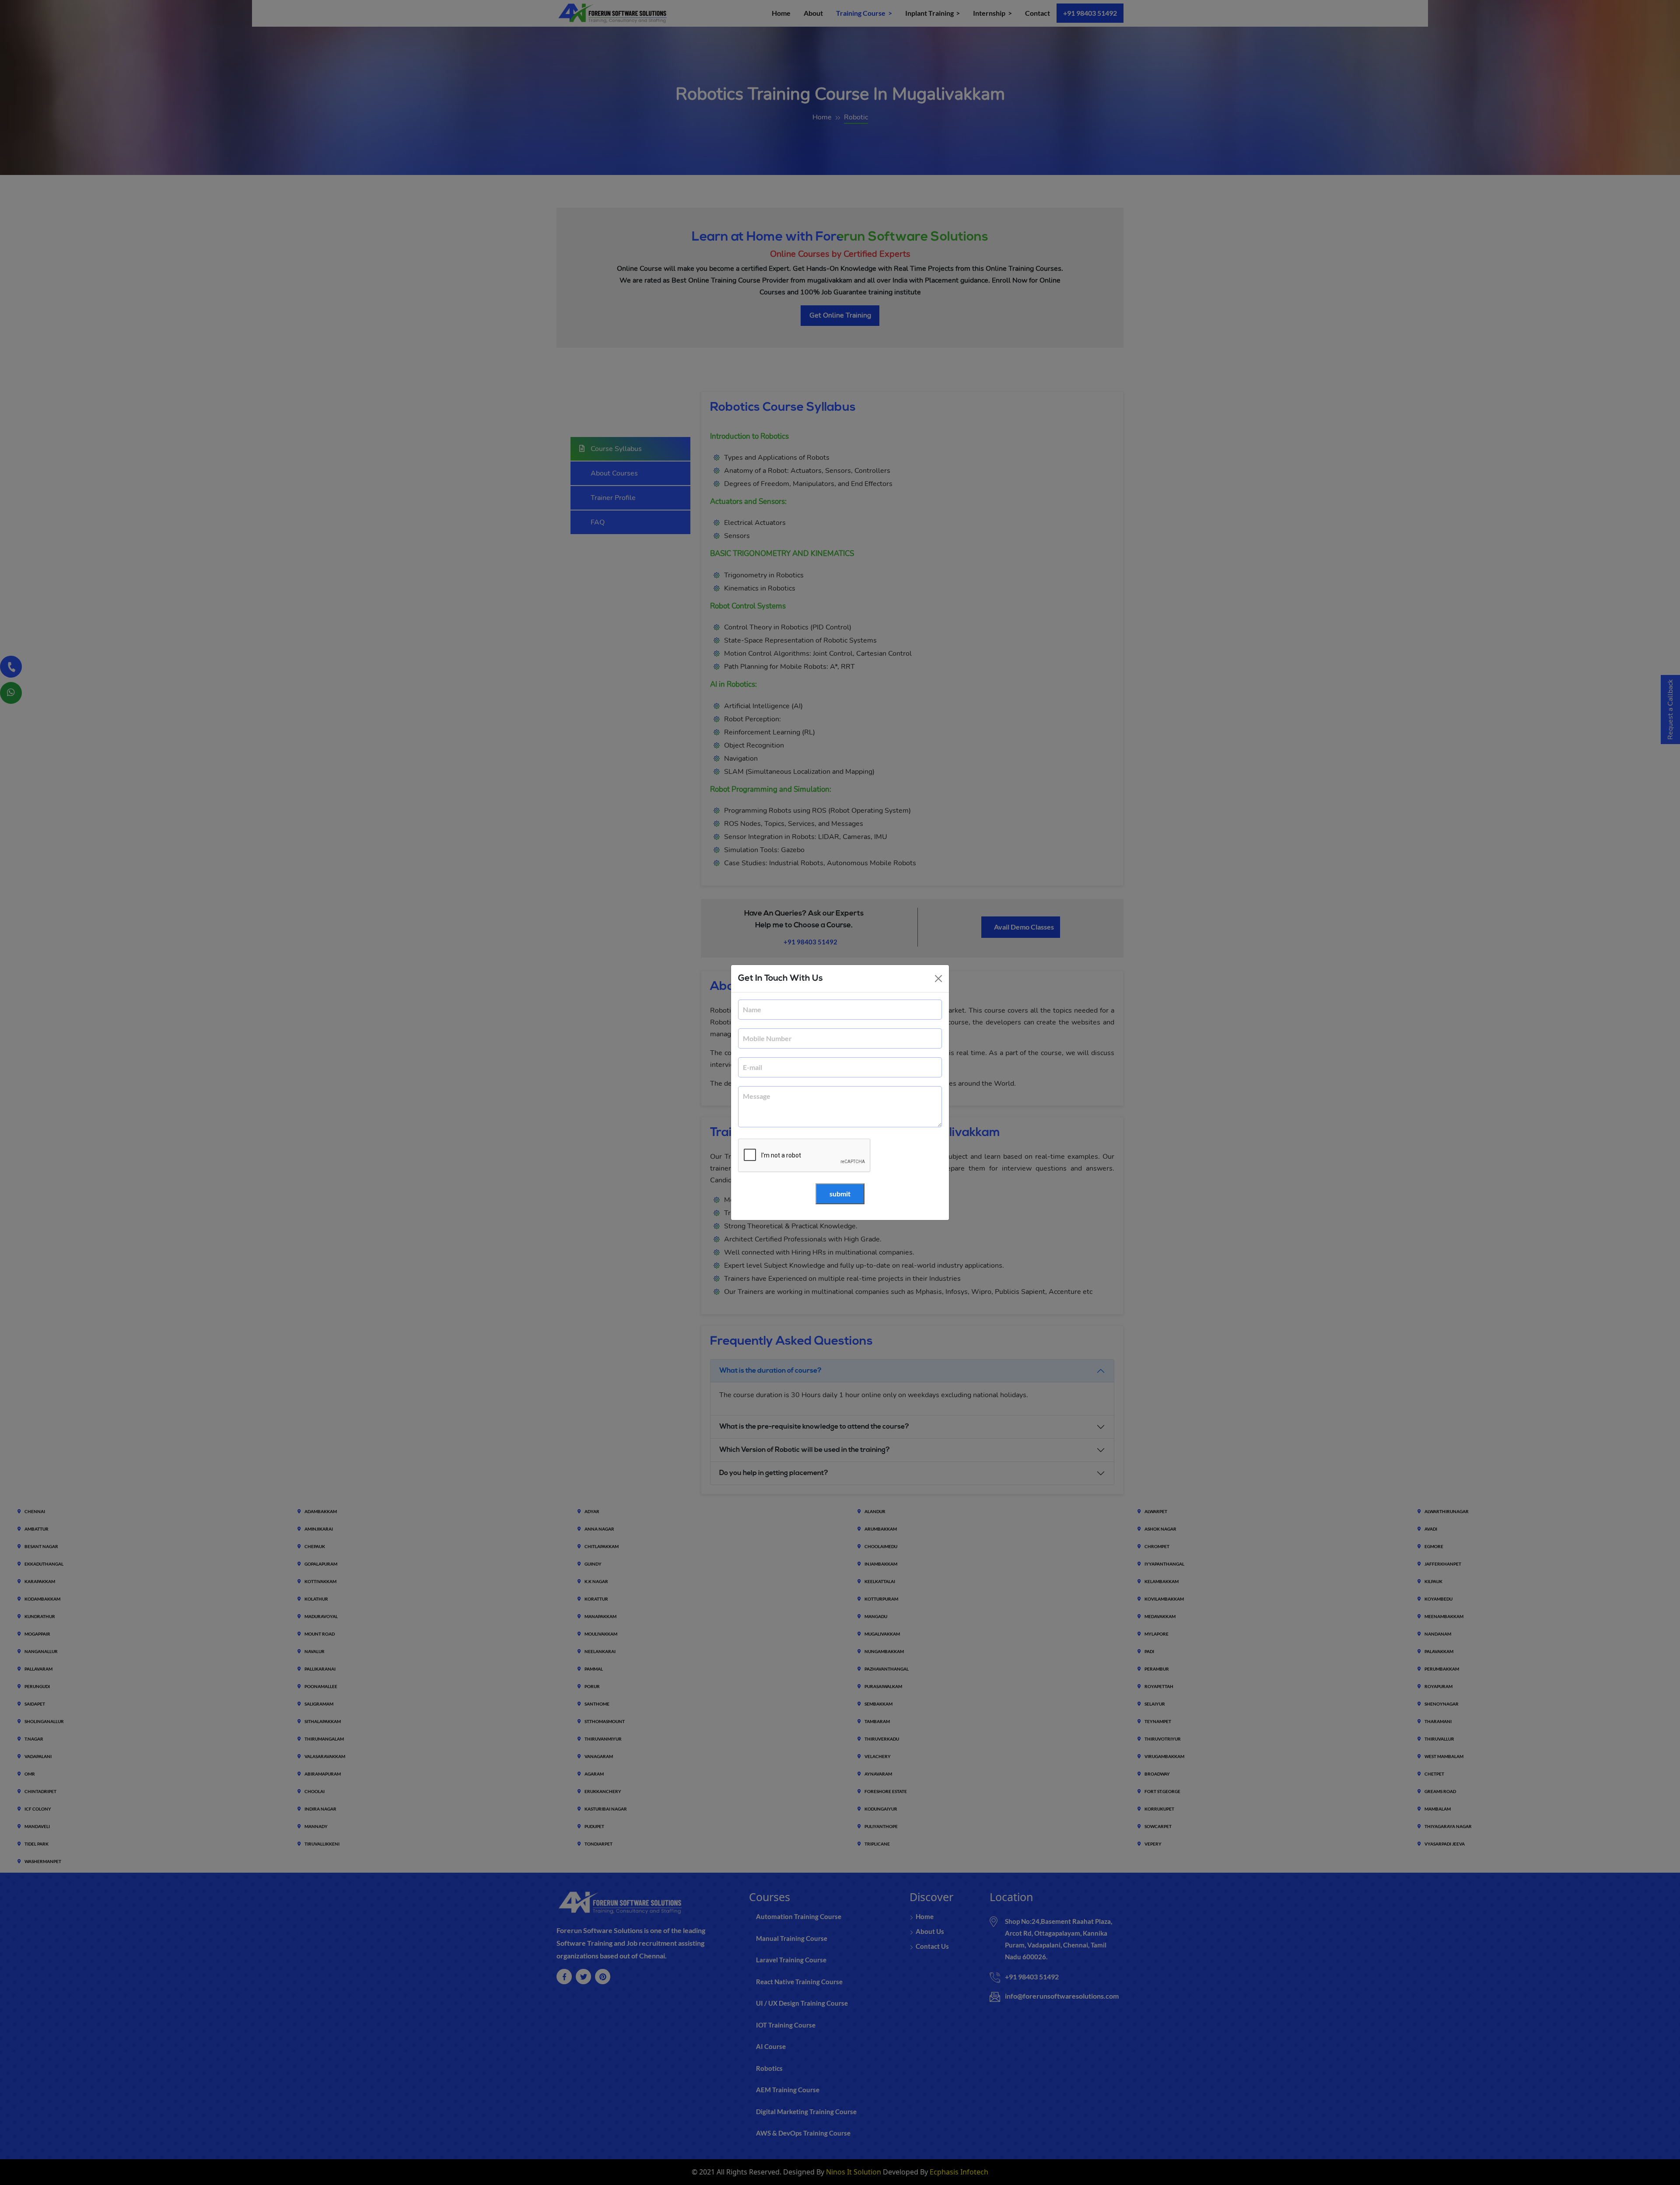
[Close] (938, 979)
